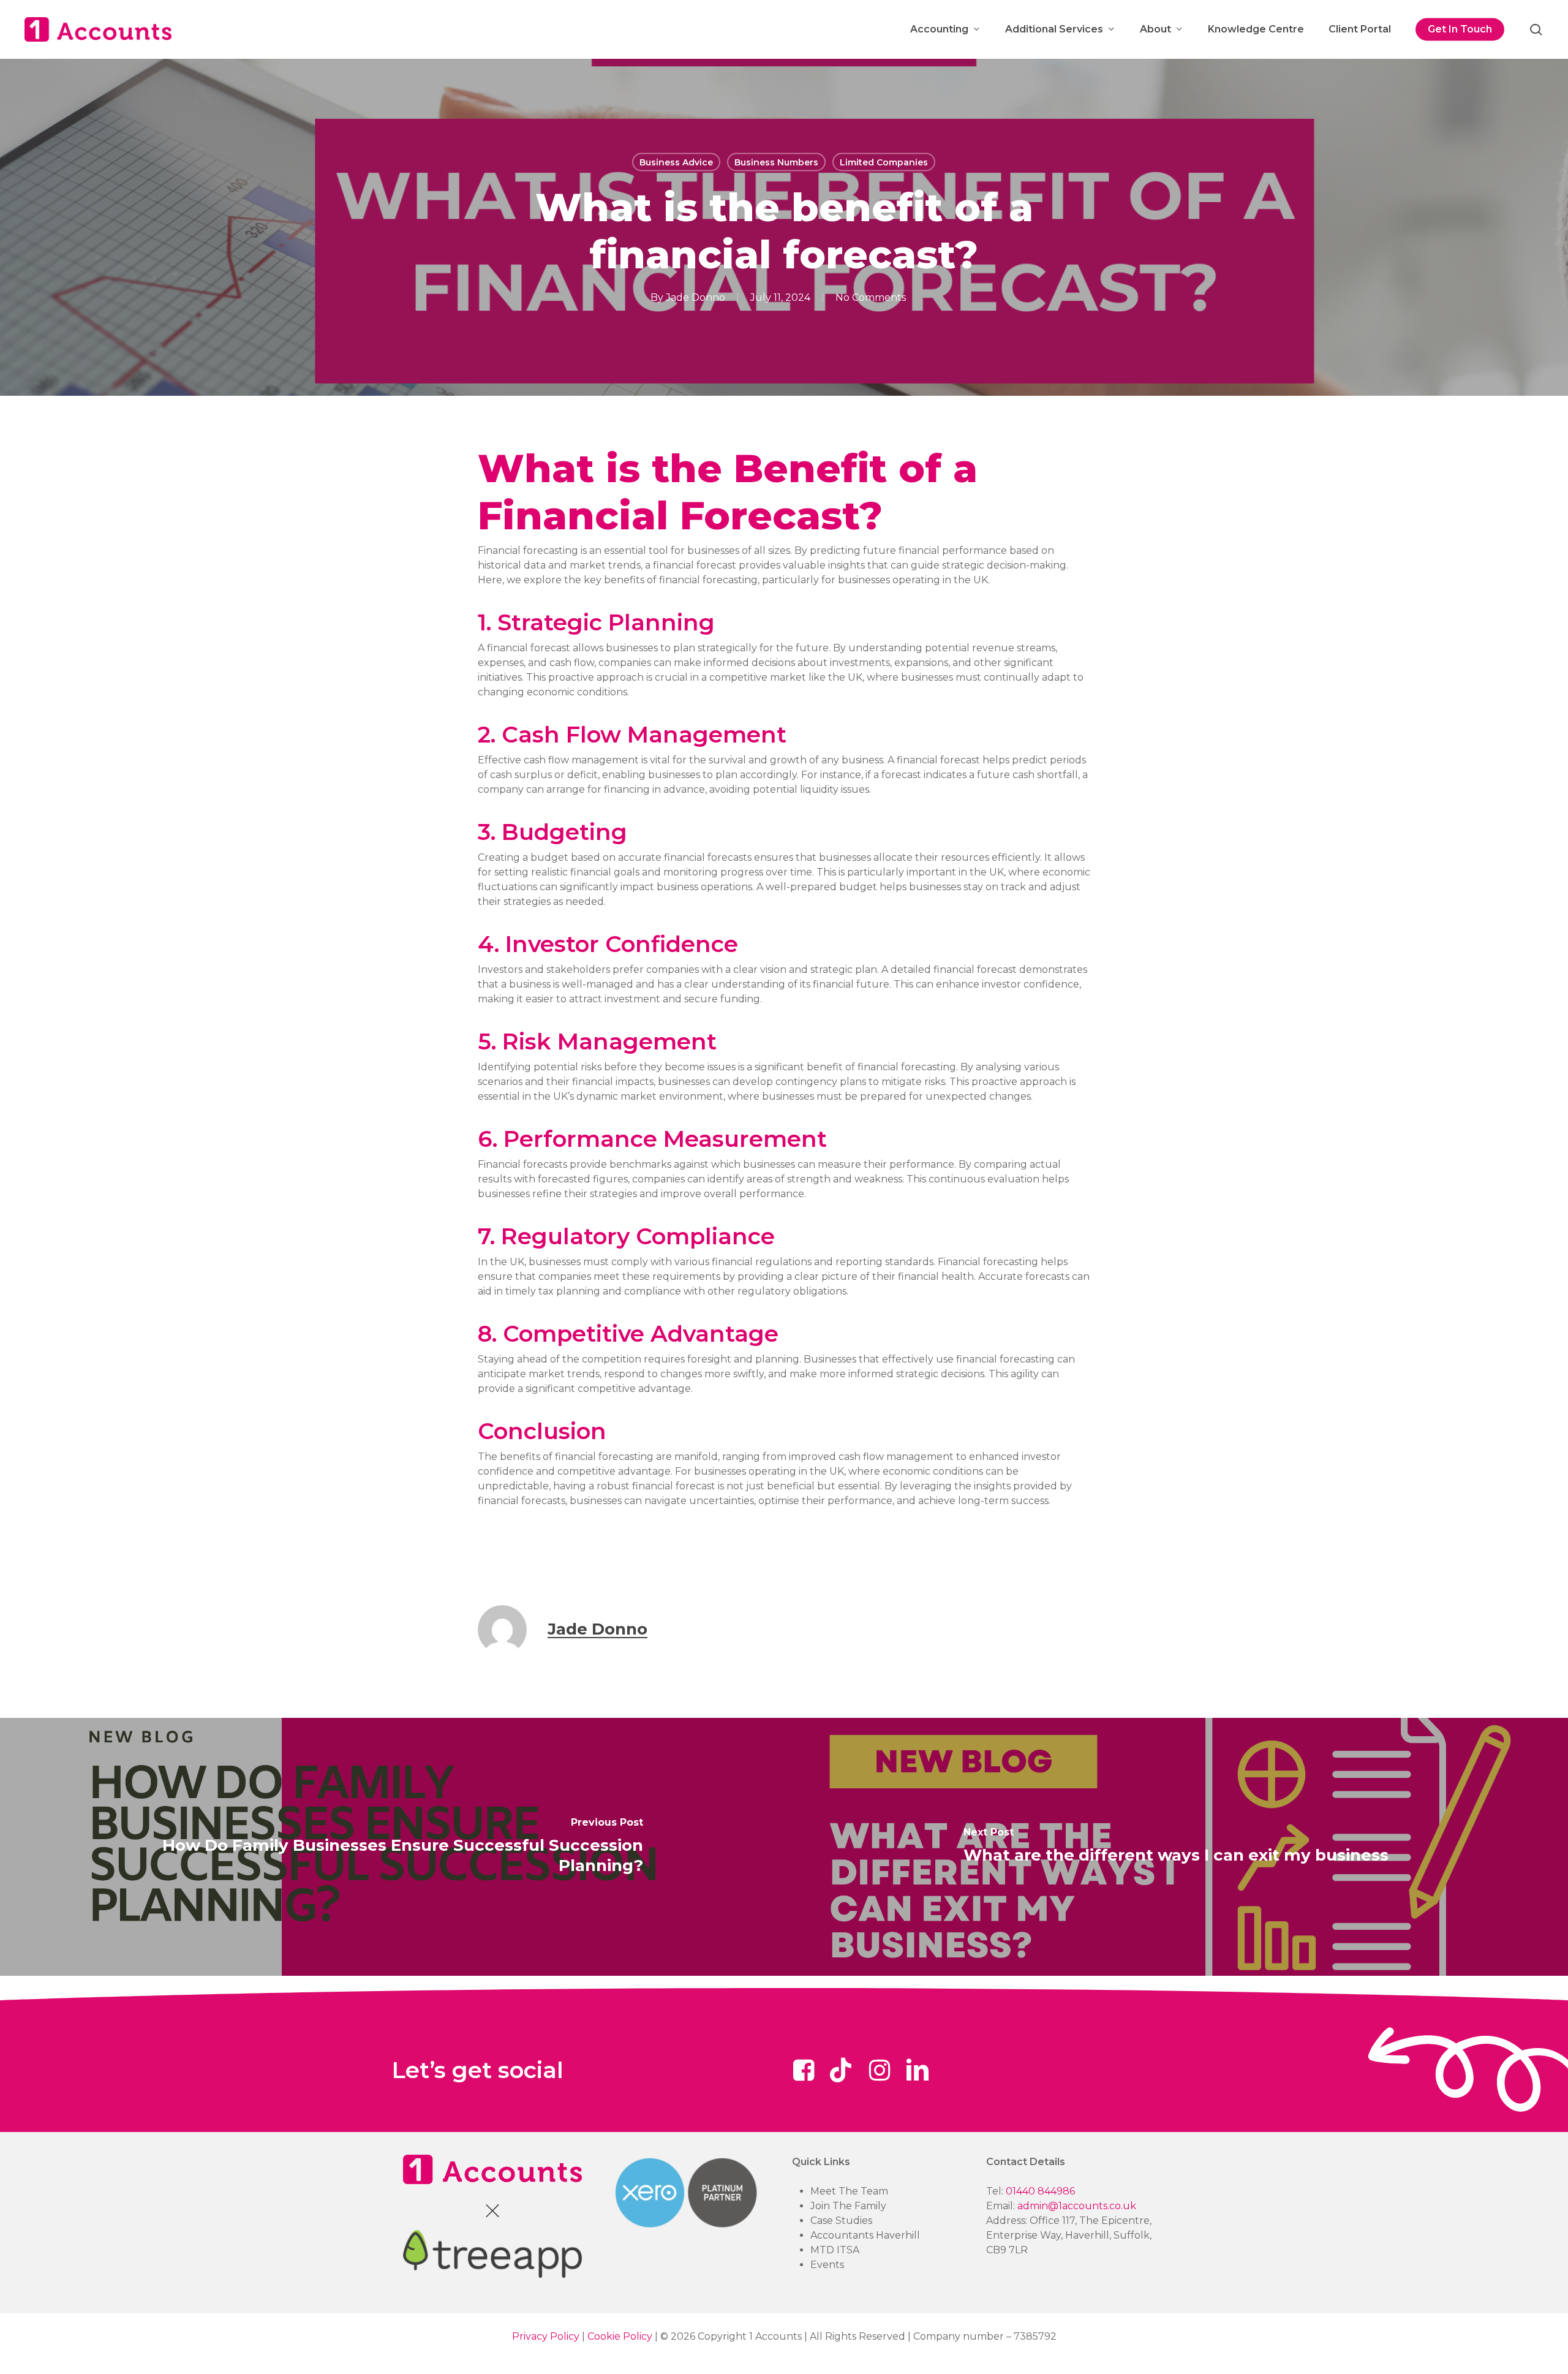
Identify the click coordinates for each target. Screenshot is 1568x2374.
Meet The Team (849, 2191)
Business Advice (676, 162)
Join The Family (848, 2206)
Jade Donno (695, 297)
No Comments (871, 297)
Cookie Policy (620, 2336)
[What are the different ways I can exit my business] (1176, 1847)
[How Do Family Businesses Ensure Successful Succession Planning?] (392, 1847)
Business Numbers (776, 162)
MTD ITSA (835, 2250)
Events (827, 2265)
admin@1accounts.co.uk (1077, 2206)
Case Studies (841, 2221)
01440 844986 (1040, 2191)
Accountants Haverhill (865, 2235)
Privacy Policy (546, 2336)
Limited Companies (884, 162)
